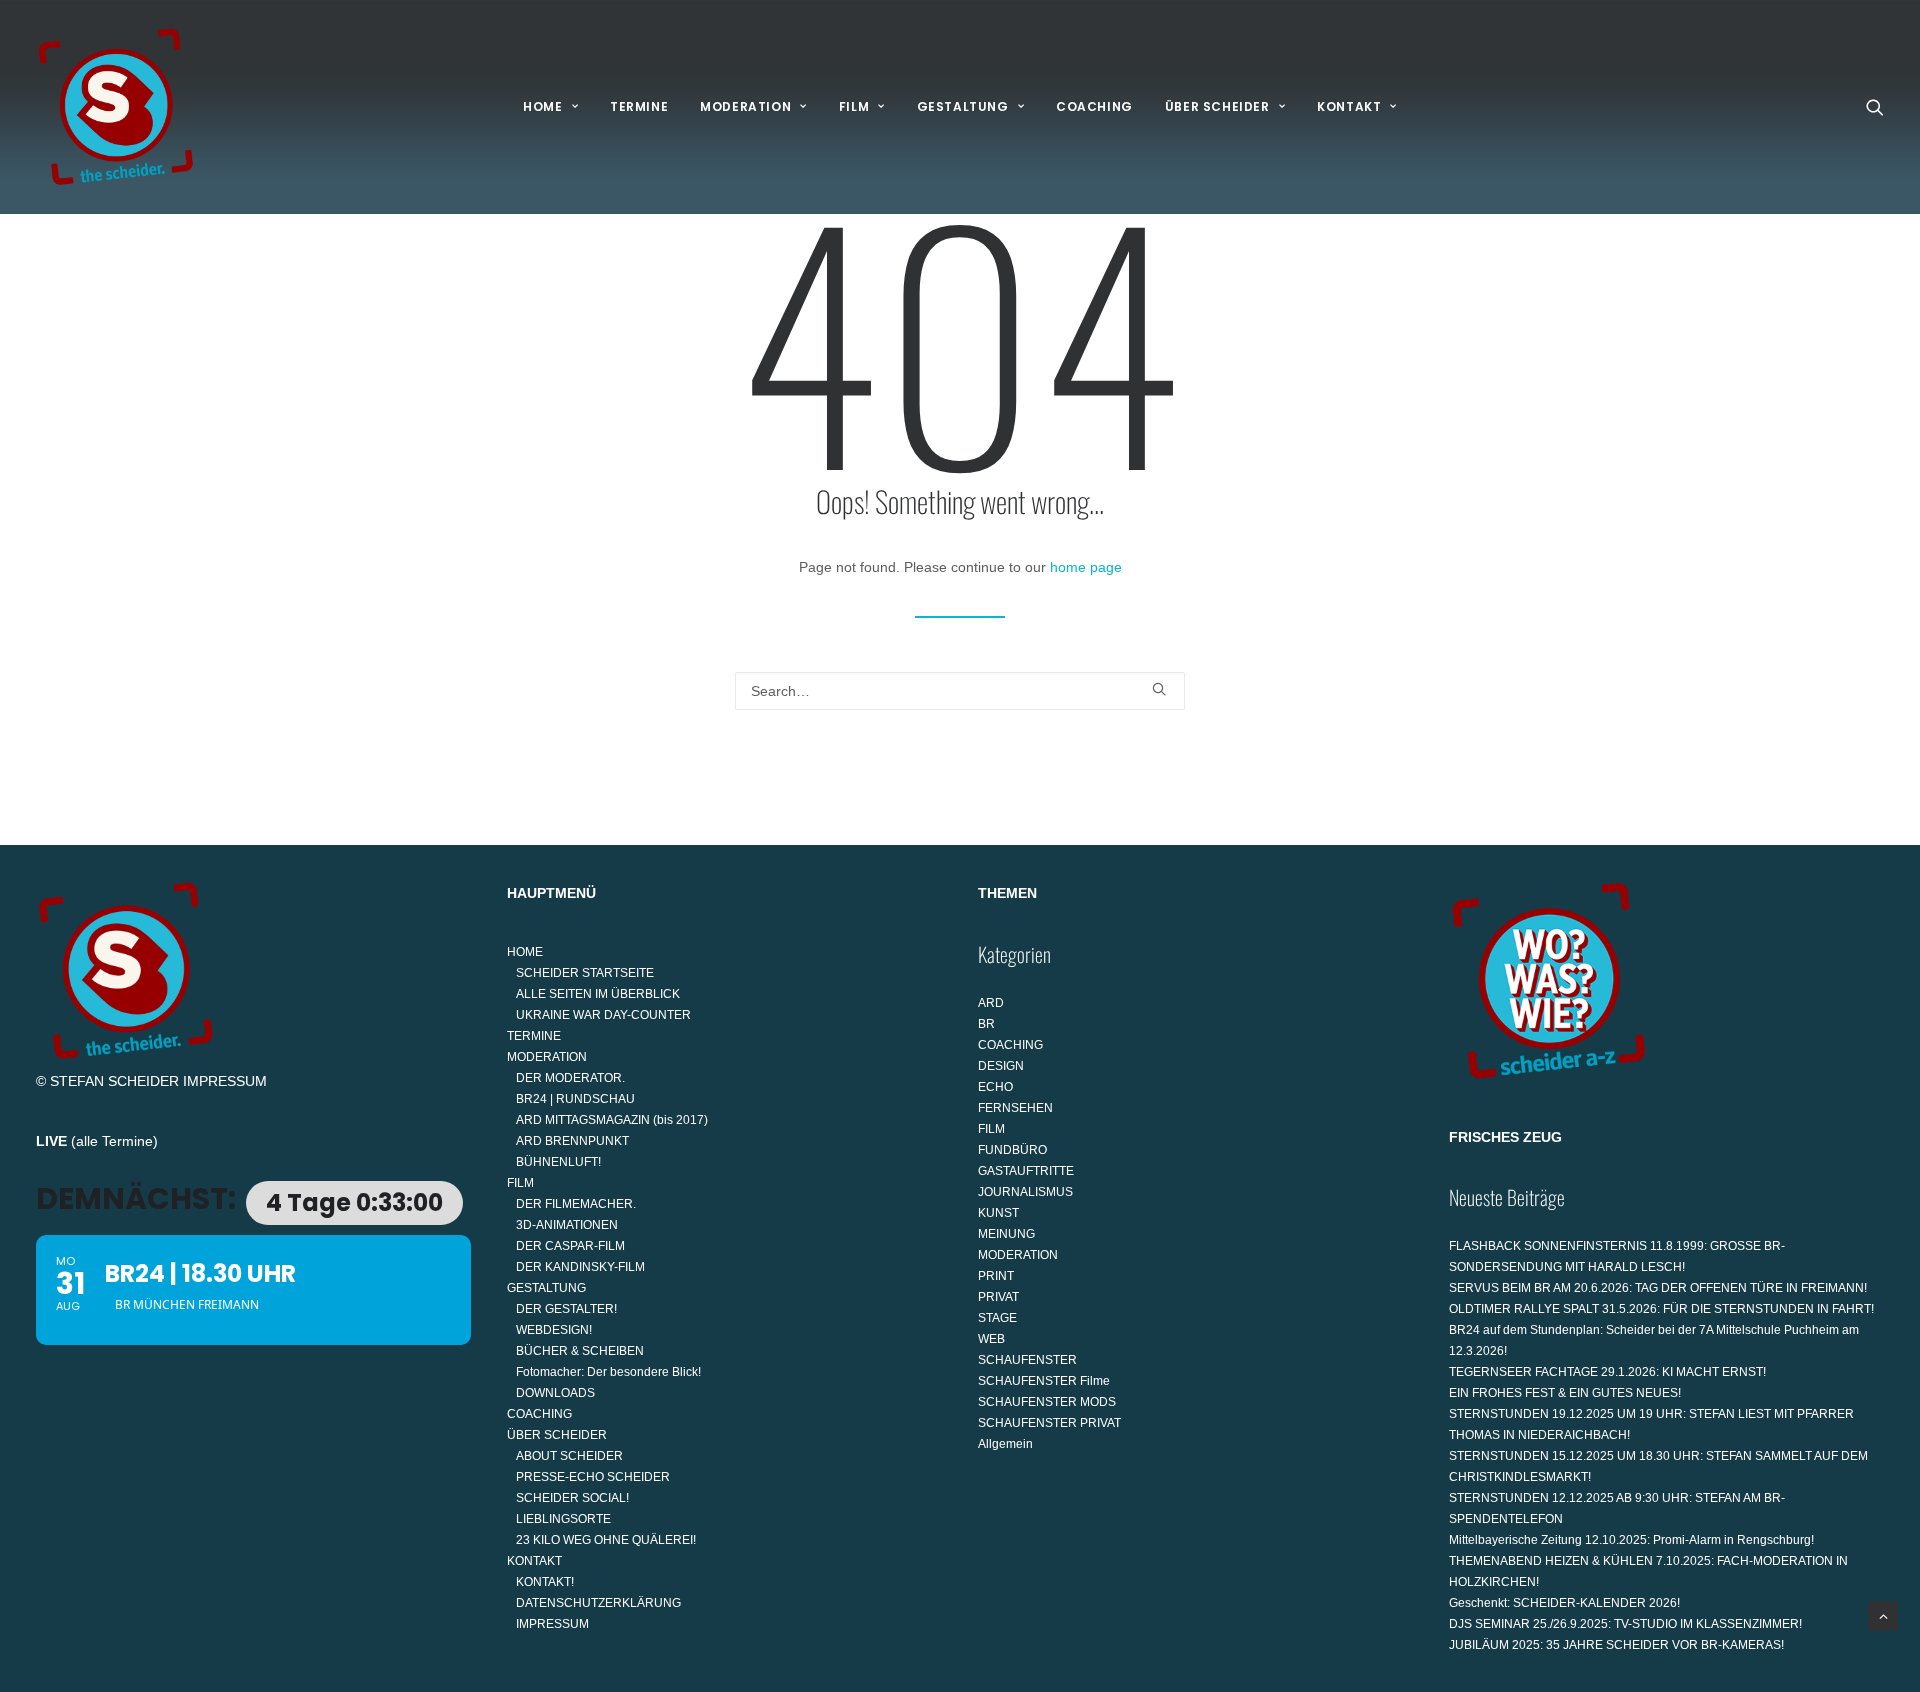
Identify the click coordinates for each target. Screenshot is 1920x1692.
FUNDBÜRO (1012, 1150)
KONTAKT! (545, 1582)
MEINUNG (1006, 1234)
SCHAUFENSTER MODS (1047, 1402)
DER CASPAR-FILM (570, 1246)
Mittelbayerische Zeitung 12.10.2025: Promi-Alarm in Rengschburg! (1631, 1540)
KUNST (998, 1213)
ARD (991, 1003)
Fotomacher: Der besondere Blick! (608, 1372)
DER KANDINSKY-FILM (580, 1267)
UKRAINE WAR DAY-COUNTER (603, 1015)
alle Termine (114, 1141)
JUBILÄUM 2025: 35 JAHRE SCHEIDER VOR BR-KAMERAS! (1616, 1645)
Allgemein (1005, 1444)
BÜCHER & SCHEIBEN (580, 1351)
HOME (542, 106)
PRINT (996, 1276)
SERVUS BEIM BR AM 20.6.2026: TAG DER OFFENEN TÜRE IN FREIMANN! (1658, 1288)
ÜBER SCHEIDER (1217, 106)
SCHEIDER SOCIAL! (572, 1498)
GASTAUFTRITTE (1026, 1171)
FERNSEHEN (1015, 1108)
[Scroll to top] (1883, 1615)
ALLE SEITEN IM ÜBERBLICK (598, 994)
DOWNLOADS (555, 1393)
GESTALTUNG (963, 106)
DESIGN (1001, 1066)
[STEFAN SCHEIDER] (116, 107)
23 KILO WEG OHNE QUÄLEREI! (606, 1540)
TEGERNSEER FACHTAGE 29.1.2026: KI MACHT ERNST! (1607, 1372)
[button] (1875, 107)
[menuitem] (550, 107)
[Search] (960, 691)
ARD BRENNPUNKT (572, 1141)
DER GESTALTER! (566, 1309)
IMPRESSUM (225, 1081)
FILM (854, 106)
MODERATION (745, 106)
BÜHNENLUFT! (558, 1162)
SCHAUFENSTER (1027, 1360)
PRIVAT (998, 1297)
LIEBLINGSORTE (563, 1519)
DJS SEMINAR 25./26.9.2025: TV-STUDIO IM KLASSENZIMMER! (1625, 1624)
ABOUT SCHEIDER (569, 1456)
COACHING (1094, 106)
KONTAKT (1349, 106)
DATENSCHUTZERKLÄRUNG (598, 1603)
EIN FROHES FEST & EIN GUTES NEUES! (1565, 1393)
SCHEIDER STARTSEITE (585, 973)
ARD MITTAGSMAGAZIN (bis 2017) (612, 1120)
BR (986, 1024)
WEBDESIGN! (554, 1330)
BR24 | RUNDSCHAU (575, 1099)
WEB (991, 1339)
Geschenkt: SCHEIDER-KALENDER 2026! (1564, 1603)
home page (1086, 567)
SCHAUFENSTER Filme (1044, 1381)
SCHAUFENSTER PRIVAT (1049, 1423)
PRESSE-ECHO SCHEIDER (593, 1477)
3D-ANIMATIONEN (567, 1225)
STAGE (997, 1318)
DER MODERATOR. (570, 1078)
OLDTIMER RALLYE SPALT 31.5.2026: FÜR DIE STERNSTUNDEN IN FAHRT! (1661, 1309)
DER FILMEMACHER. (576, 1204)
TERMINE (639, 106)
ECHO (995, 1087)
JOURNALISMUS (1025, 1192)
